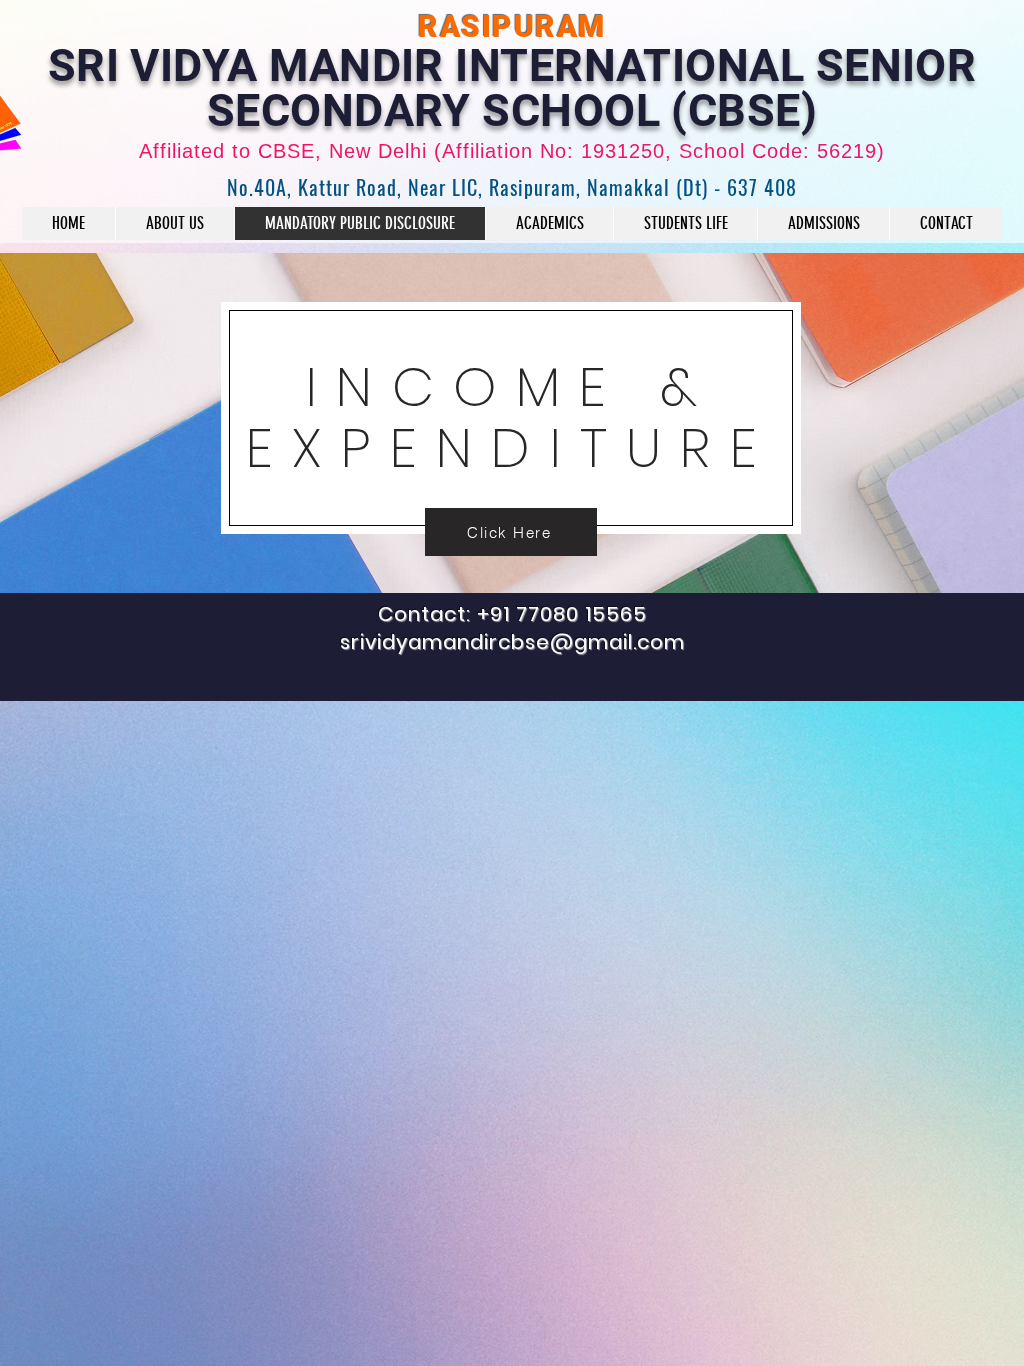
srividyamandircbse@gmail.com (512, 642)
